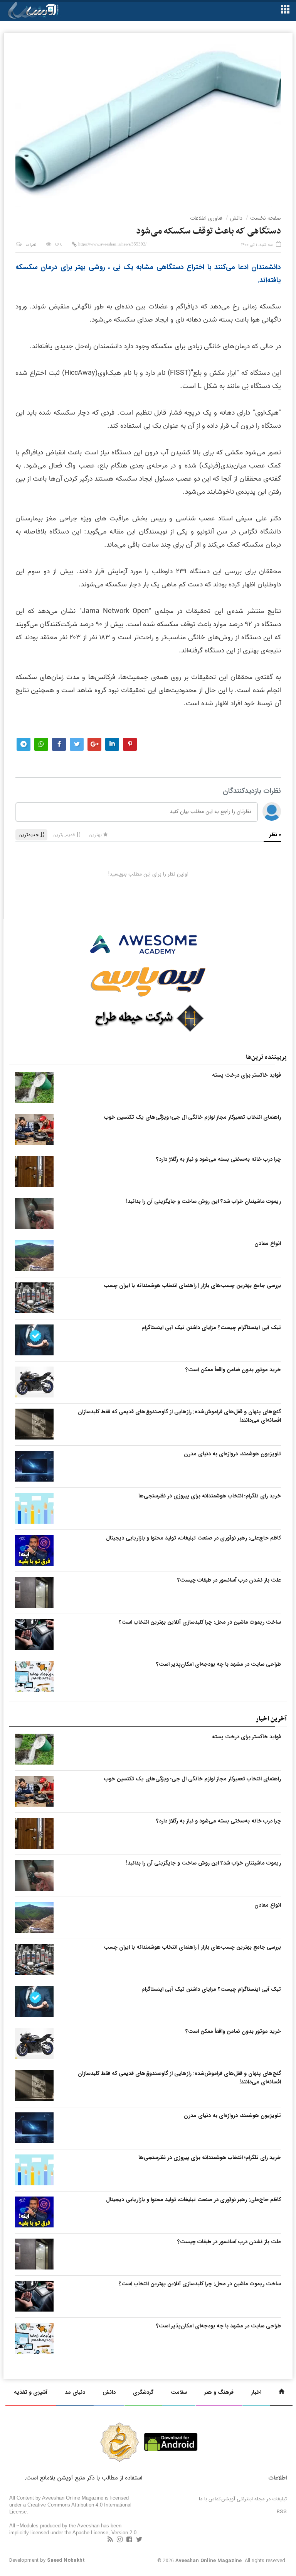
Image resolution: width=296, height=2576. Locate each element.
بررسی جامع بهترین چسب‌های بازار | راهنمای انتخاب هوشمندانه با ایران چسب (192, 1285)
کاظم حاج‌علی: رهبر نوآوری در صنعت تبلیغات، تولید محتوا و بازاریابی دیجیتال (193, 1538)
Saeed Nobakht (66, 2560)
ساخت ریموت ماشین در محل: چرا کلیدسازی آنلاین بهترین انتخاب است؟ (200, 1622)
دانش (236, 218)
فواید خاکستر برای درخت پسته (246, 1075)
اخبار (256, 2392)
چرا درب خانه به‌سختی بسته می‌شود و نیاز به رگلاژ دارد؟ (219, 1159)
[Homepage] (281, 2392)
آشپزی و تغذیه (31, 2392)
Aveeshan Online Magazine (209, 2561)
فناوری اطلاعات (206, 218)
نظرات (31, 245)
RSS (282, 2512)
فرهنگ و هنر (219, 2392)
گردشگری (143, 2392)
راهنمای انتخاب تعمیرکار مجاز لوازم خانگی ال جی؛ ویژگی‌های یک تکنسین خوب (193, 1117)
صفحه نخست (266, 218)
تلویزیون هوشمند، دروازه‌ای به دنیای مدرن (232, 1454)
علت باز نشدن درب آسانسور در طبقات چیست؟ (229, 1580)
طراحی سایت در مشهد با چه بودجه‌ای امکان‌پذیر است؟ (219, 1664)
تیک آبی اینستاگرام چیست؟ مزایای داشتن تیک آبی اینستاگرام (211, 1328)
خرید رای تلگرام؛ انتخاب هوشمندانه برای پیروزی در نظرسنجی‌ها (210, 1496)
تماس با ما (210, 2499)
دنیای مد (75, 2392)
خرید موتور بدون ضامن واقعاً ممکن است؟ (233, 1370)
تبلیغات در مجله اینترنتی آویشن (254, 2499)
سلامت (179, 2392)
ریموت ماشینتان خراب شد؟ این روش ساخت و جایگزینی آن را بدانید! (203, 1201)
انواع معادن (268, 1243)
